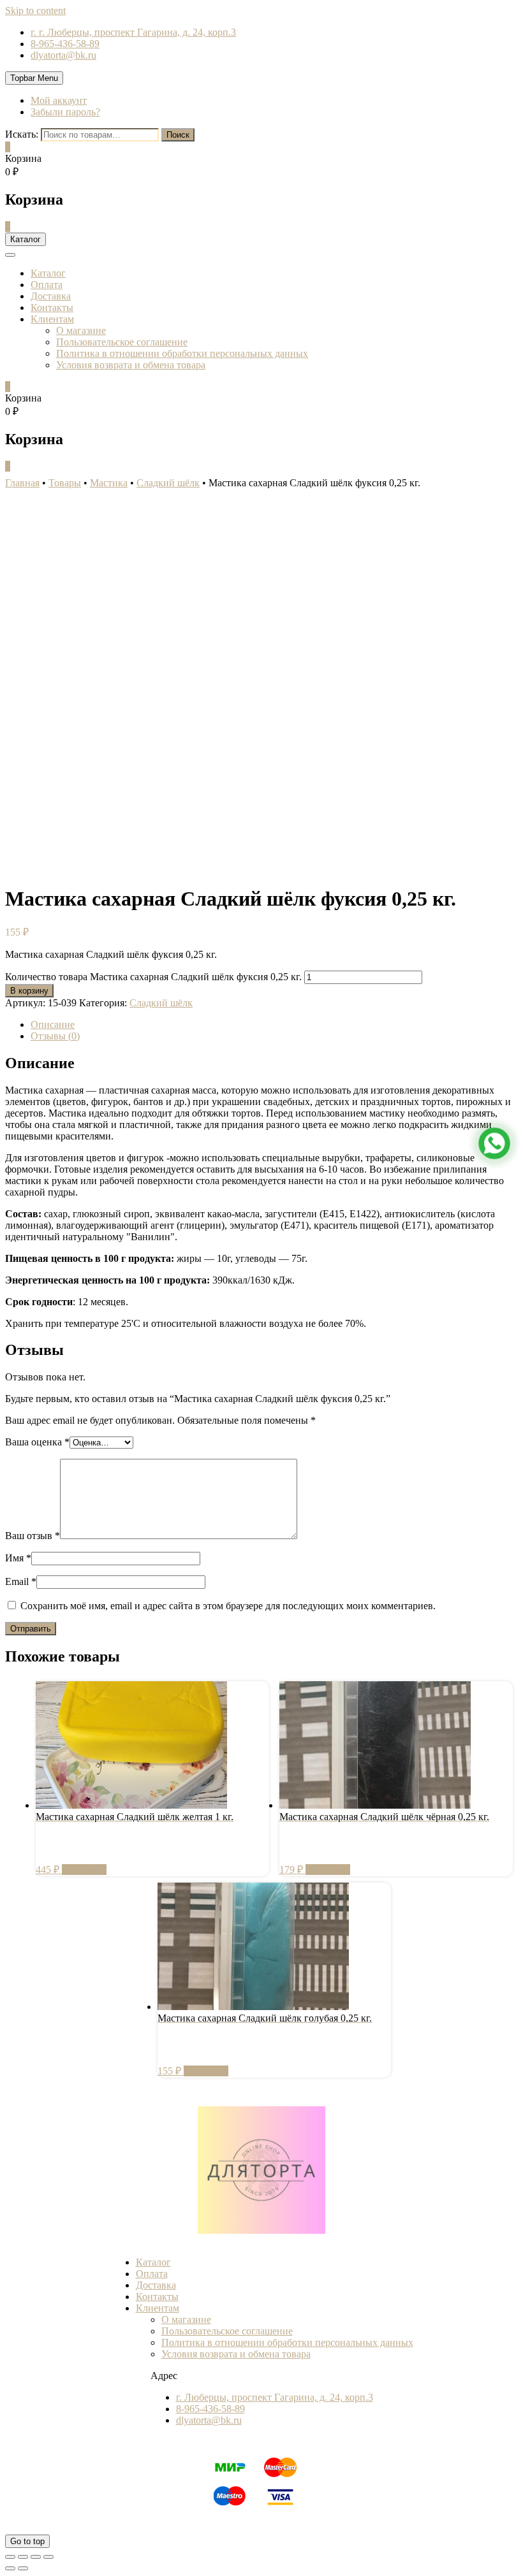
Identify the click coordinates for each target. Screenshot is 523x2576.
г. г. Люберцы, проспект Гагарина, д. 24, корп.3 (133, 32)
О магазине (81, 330)
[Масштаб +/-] (48, 2557)
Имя (18, 1558)
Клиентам (52, 319)
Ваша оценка (37, 1442)
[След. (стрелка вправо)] (23, 2568)
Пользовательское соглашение (122, 342)
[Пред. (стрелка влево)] (10, 2568)
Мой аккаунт (59, 100)
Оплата (47, 285)
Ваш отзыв (33, 1536)
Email (21, 1581)
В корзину (29, 991)
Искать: (22, 134)
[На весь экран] (36, 2557)
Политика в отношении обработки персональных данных (182, 353)
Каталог (48, 273)
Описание (53, 1024)
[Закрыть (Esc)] (10, 2557)
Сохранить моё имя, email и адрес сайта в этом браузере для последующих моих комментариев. (228, 1606)
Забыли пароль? (65, 112)
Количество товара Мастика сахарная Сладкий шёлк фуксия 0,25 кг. (153, 977)
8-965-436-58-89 (65, 44)
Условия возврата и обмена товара (131, 365)
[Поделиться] (23, 2557)
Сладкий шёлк (161, 1003)
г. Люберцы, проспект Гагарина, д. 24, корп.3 (275, 2397)
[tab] (274, 1025)
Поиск (178, 135)
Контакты (52, 308)
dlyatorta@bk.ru (63, 55)
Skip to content (35, 11)
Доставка (51, 296)
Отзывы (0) (55, 1036)
